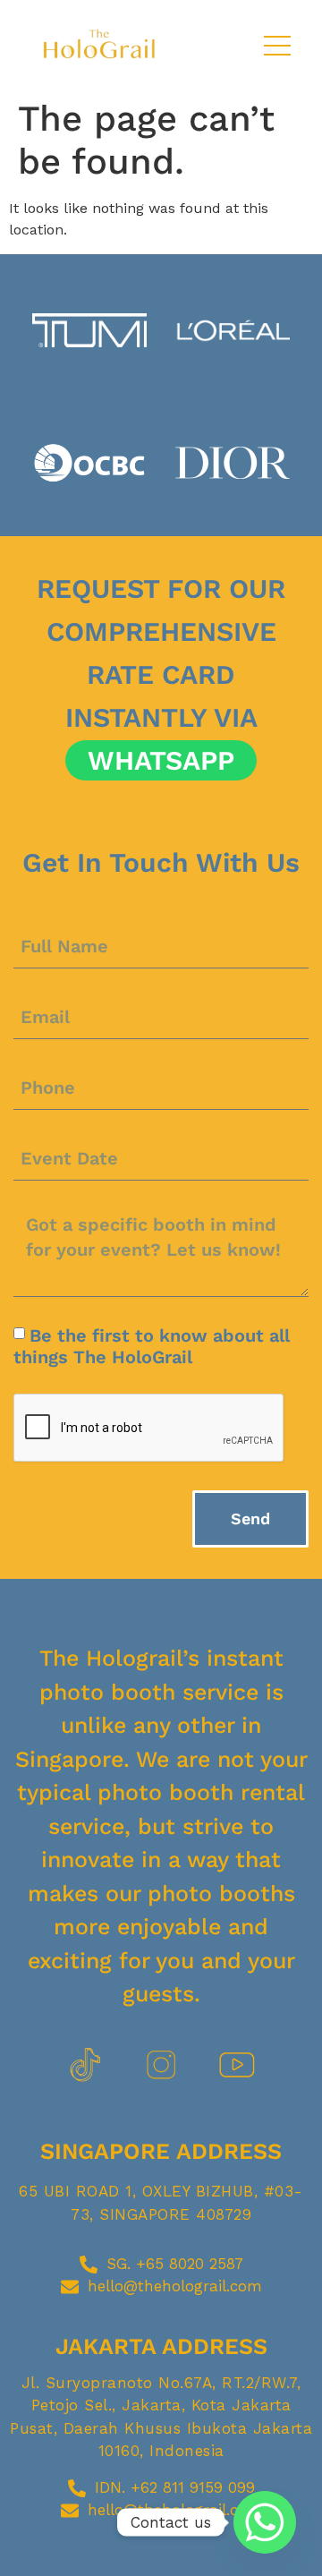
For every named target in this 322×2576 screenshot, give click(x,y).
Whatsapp (161, 760)
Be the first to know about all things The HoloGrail (152, 1346)
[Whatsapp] (265, 2522)
